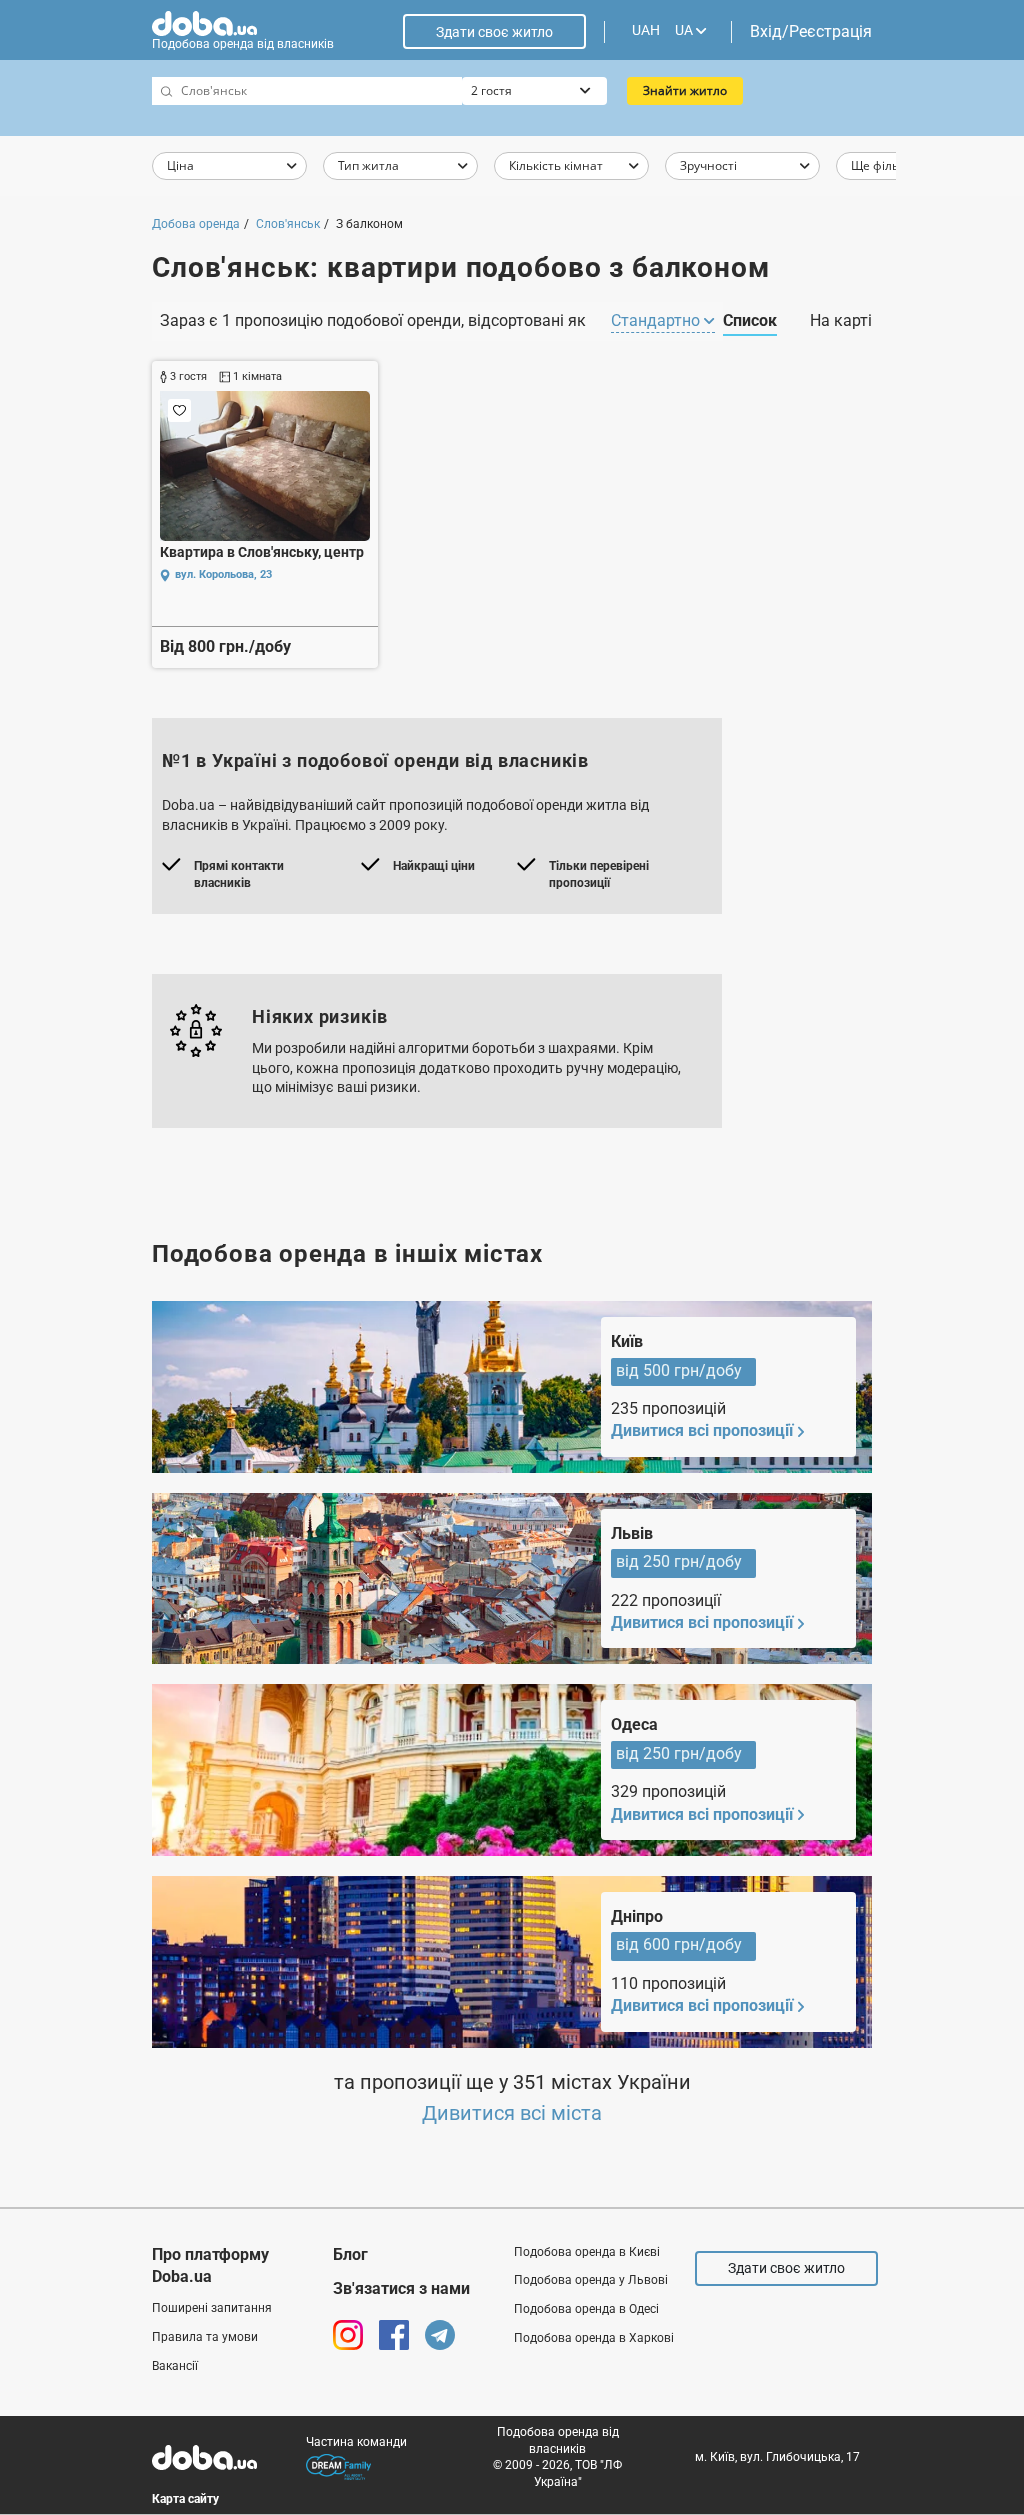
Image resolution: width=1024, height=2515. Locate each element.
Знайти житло (685, 90)
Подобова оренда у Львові (591, 2280)
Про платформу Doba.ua (210, 2265)
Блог (350, 2254)
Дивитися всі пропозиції (702, 1430)
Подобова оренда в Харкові (594, 2338)
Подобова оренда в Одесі (586, 2309)
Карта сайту (185, 2499)
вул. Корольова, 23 (223, 574)
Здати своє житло (494, 32)
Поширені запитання (212, 2308)
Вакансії (175, 2366)
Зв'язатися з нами (401, 2288)
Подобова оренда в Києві (587, 2252)
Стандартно (657, 320)
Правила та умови (205, 2337)
